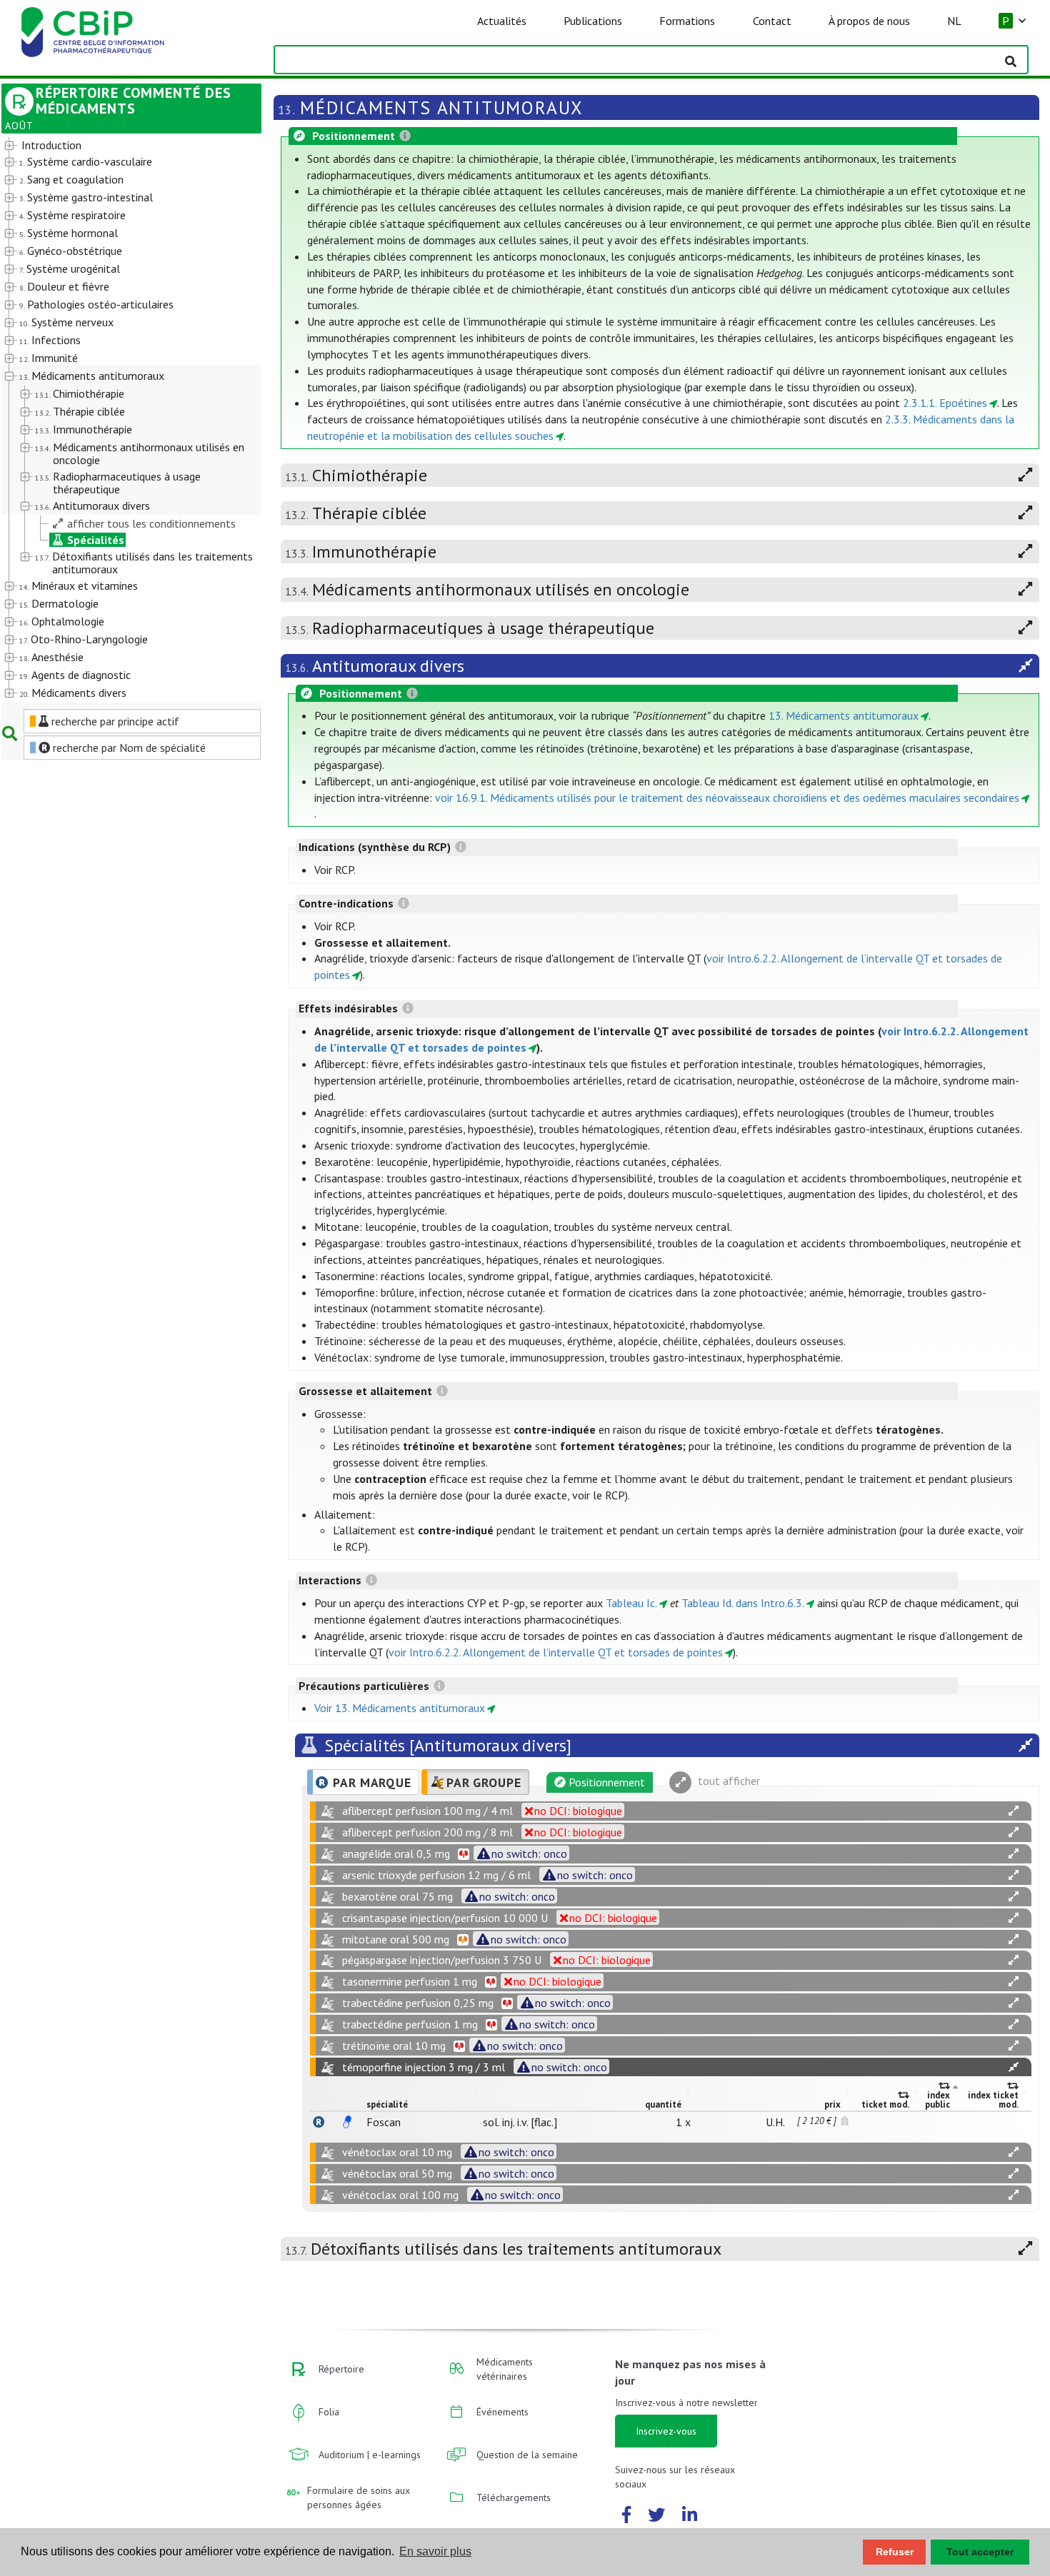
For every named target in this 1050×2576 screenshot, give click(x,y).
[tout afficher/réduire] (1014, 1811)
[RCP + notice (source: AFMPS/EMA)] (347, 2122)
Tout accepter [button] (980, 2552)
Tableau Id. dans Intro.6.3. (743, 1603)
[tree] (121, 420)
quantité (663, 2104)
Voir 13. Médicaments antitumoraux (400, 1708)
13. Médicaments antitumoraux (844, 715)
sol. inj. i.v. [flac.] (520, 2122)
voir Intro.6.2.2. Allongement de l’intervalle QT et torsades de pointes (556, 1652)
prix (832, 2104)
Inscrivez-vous (666, 2431)
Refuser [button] (895, 2552)
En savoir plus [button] (435, 2551)
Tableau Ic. (631, 1603)
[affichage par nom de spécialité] (319, 2122)
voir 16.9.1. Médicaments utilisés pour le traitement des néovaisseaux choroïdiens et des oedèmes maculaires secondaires (727, 798)
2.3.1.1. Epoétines (945, 403)
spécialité (387, 2104)
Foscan (384, 2122)
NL (954, 21)
